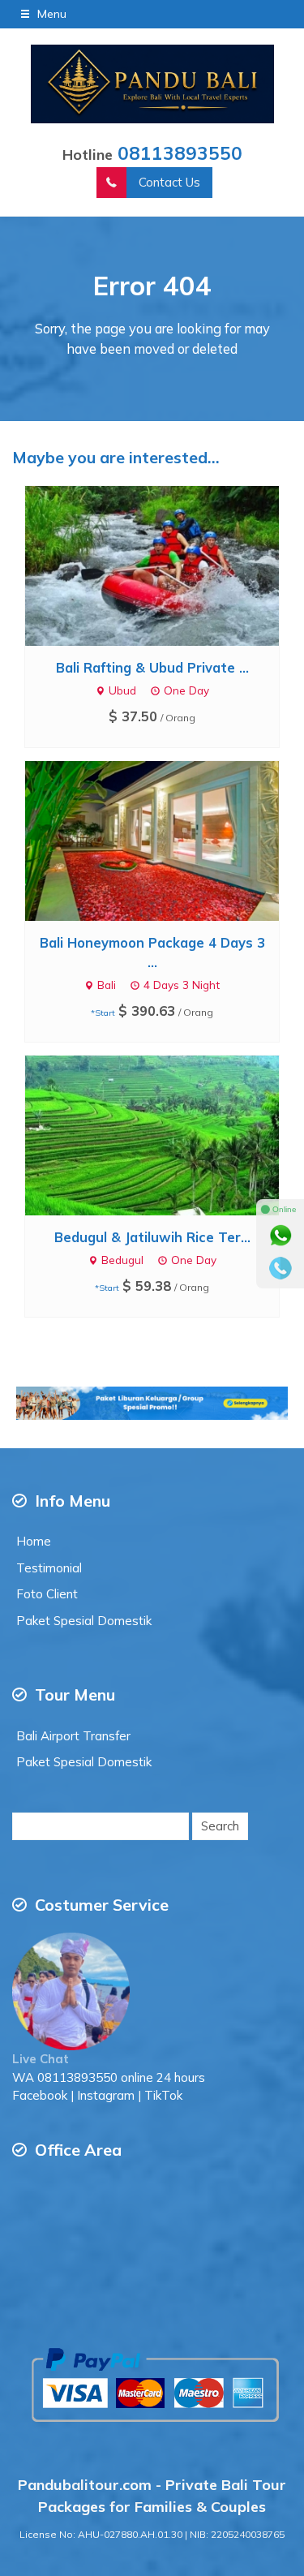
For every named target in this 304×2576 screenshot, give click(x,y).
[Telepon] (280, 1268)
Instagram (106, 2095)
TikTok (163, 2095)
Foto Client (47, 1594)
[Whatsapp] (280, 1236)
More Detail (167, 565)
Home (34, 1541)
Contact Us (169, 182)
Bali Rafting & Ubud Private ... (152, 667)
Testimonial (49, 1568)
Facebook (40, 2095)
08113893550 (180, 153)
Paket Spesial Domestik (84, 1621)
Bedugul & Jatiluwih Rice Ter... (152, 1237)
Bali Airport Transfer (73, 1736)
